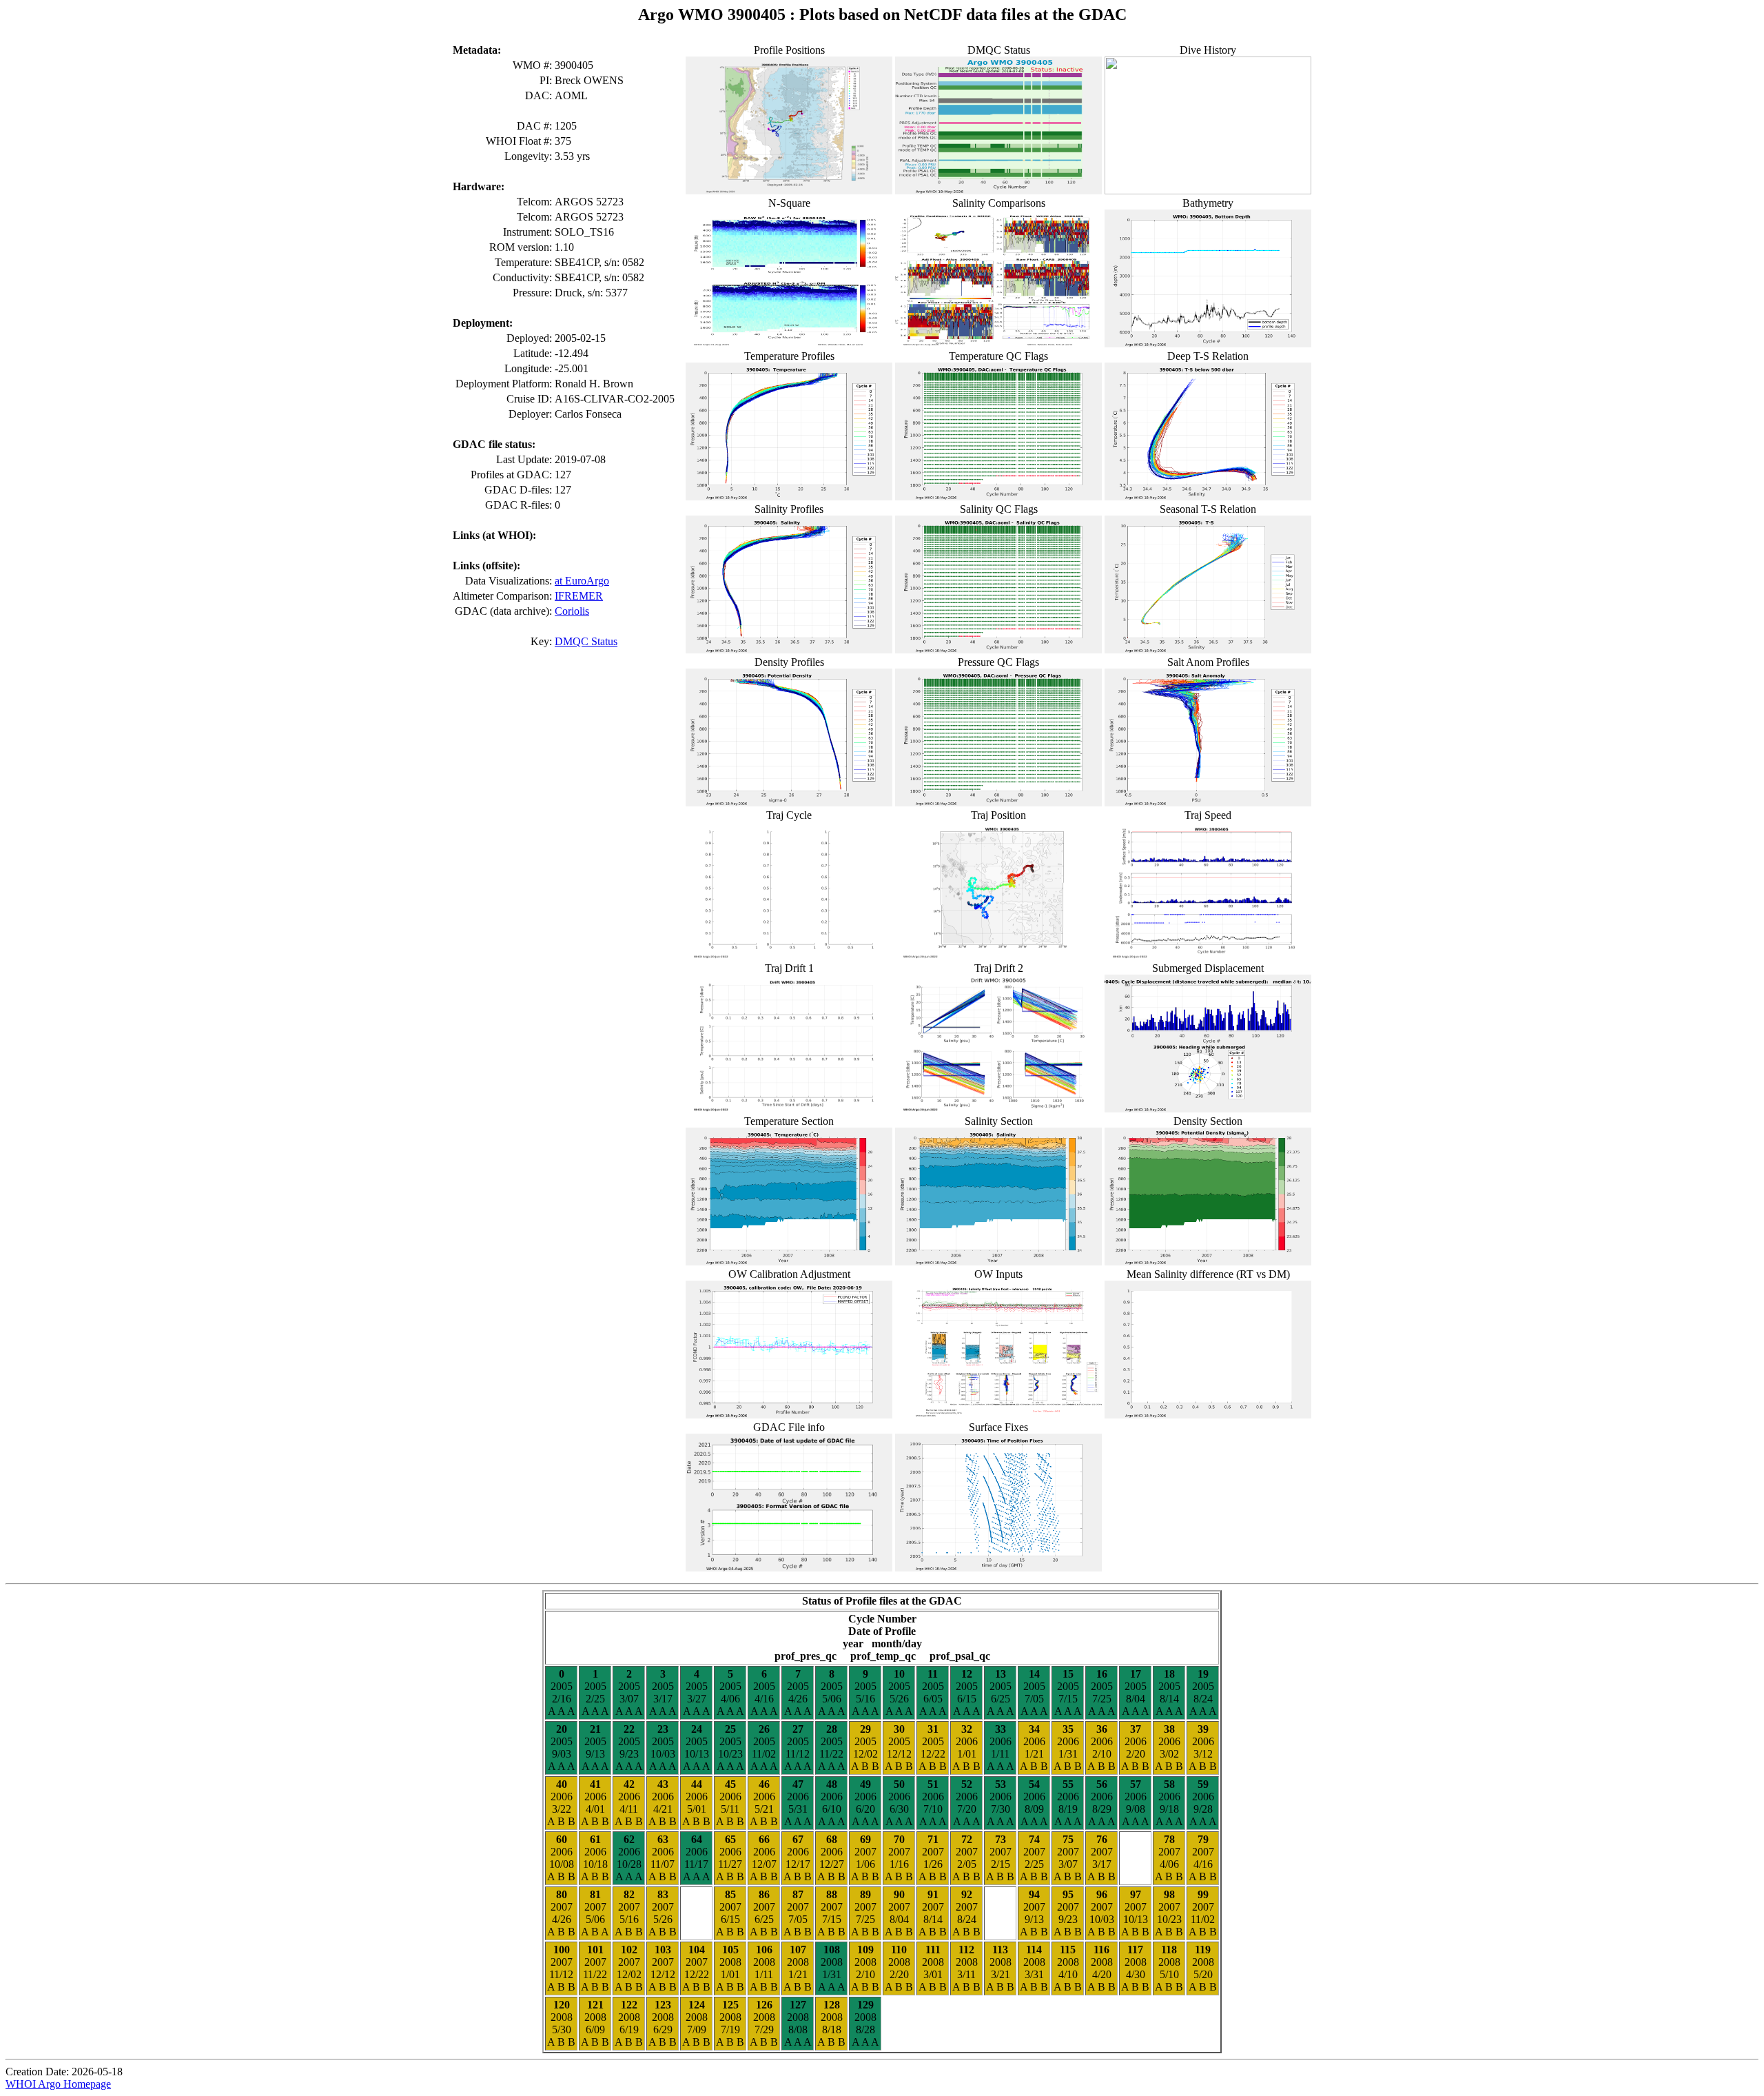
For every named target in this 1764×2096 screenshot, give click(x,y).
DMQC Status (586, 641)
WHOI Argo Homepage (58, 2084)
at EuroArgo (582, 581)
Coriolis (572, 611)
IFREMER (579, 596)
